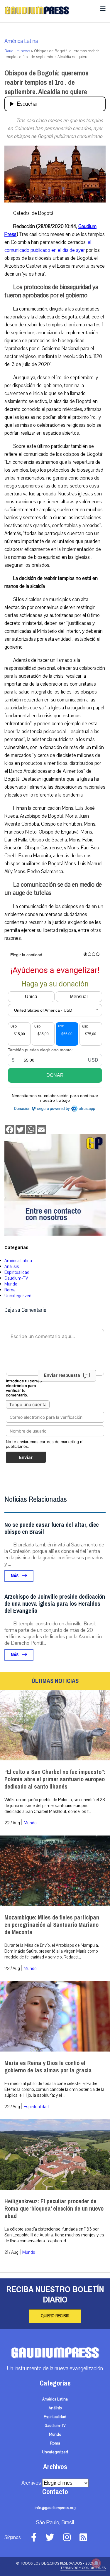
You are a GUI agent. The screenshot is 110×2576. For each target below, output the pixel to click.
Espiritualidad (17, 1272)
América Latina (21, 41)
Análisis (12, 1266)
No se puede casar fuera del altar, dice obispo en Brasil (52, 1528)
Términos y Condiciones (83, 2568)
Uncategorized (18, 1296)
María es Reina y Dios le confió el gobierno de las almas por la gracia (48, 2067)
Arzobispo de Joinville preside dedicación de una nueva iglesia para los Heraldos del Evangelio (55, 1604)
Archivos (31, 2483)
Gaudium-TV (16, 1278)
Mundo (11, 1284)
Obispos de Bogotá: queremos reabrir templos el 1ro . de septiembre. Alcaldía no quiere (46, 82)
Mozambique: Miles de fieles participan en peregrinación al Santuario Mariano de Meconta (52, 1925)
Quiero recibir (55, 2316)
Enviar (26, 1457)
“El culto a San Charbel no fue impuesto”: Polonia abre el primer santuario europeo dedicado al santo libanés (55, 1779)
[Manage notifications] (96, 2563)
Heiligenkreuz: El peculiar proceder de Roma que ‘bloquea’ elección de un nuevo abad (54, 2209)
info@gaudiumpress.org (55, 2508)
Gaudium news (17, 51)
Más (15, 1576)
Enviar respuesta (62, 1375)
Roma (10, 1290)
